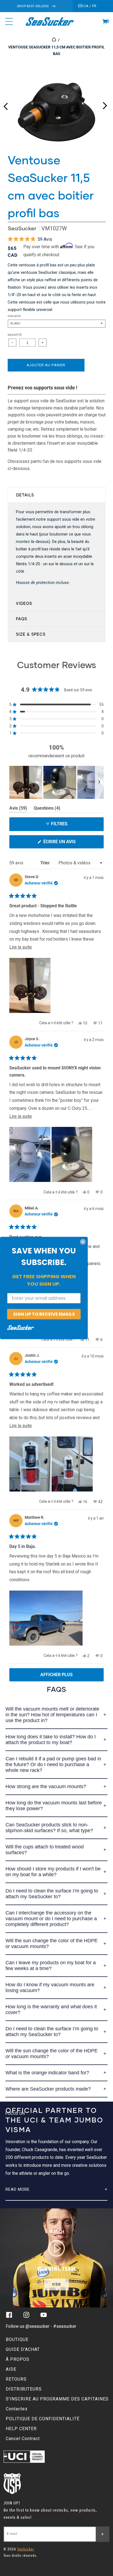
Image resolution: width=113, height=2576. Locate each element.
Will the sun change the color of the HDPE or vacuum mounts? (52, 1943)
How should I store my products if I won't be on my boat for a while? (53, 1872)
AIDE (11, 2369)
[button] (105, 21)
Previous (5, 104)
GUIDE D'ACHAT (23, 2349)
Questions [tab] (47, 809)
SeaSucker (22, 228)
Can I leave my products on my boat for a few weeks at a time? (51, 1966)
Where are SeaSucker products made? (48, 2089)
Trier (46, 863)
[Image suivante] (99, 782)
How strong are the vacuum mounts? (46, 1786)
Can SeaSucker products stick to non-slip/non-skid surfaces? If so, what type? (49, 1828)
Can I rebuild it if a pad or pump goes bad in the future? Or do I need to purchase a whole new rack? (53, 1764)
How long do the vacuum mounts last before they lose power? (54, 1806)
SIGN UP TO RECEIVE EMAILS (44, 1314)
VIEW (56, 2284)
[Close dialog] (83, 1242)
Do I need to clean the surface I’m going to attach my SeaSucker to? (52, 1894)
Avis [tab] (18, 809)
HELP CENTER (21, 2429)
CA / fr (90, 6)
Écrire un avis (70, 844)
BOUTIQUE (17, 2339)
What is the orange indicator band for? (47, 2073)
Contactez (17, 2409)
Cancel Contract (23, 2439)
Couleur (14, 316)
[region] (56, 782)
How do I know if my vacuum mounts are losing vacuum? (50, 1988)
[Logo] (50, 21)
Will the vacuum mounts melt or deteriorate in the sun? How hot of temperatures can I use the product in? (52, 1715)
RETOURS (16, 2379)
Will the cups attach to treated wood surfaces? (45, 1850)
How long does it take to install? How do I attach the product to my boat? (51, 1740)
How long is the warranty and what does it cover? (51, 2010)
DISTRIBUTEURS (24, 2389)
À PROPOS (18, 2359)
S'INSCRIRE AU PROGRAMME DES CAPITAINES (57, 2399)
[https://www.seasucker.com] (54, 40)
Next (105, 104)
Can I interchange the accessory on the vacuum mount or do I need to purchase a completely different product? (51, 1919)
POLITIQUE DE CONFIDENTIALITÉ (43, 2419)
